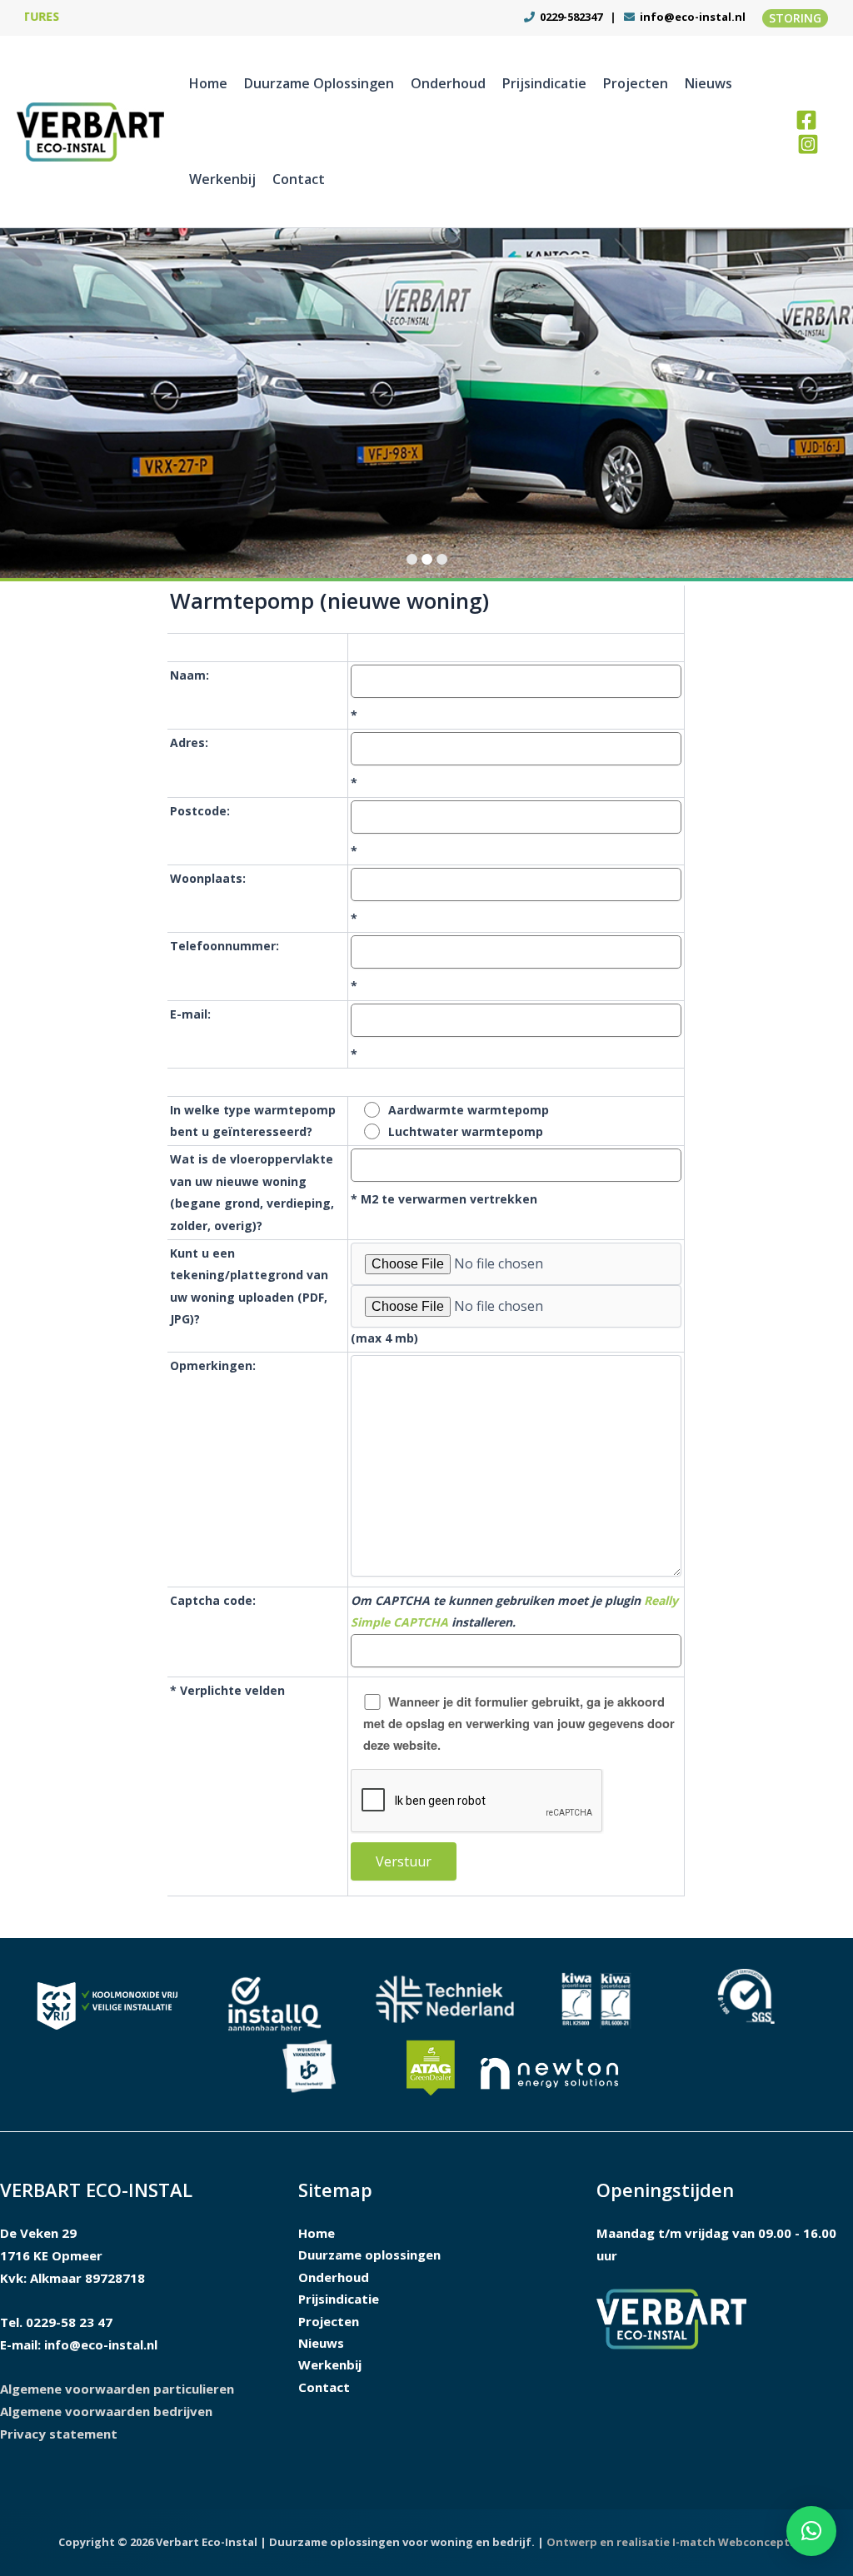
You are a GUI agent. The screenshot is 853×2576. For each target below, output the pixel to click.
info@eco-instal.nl (693, 17)
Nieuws (708, 83)
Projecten (636, 83)
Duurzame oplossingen (319, 83)
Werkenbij (222, 179)
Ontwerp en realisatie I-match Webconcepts (671, 2542)
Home (208, 83)
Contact (299, 179)
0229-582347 (570, 17)
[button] (795, 18)
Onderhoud (448, 83)
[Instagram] (808, 144)
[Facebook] (806, 120)
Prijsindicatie (544, 83)
